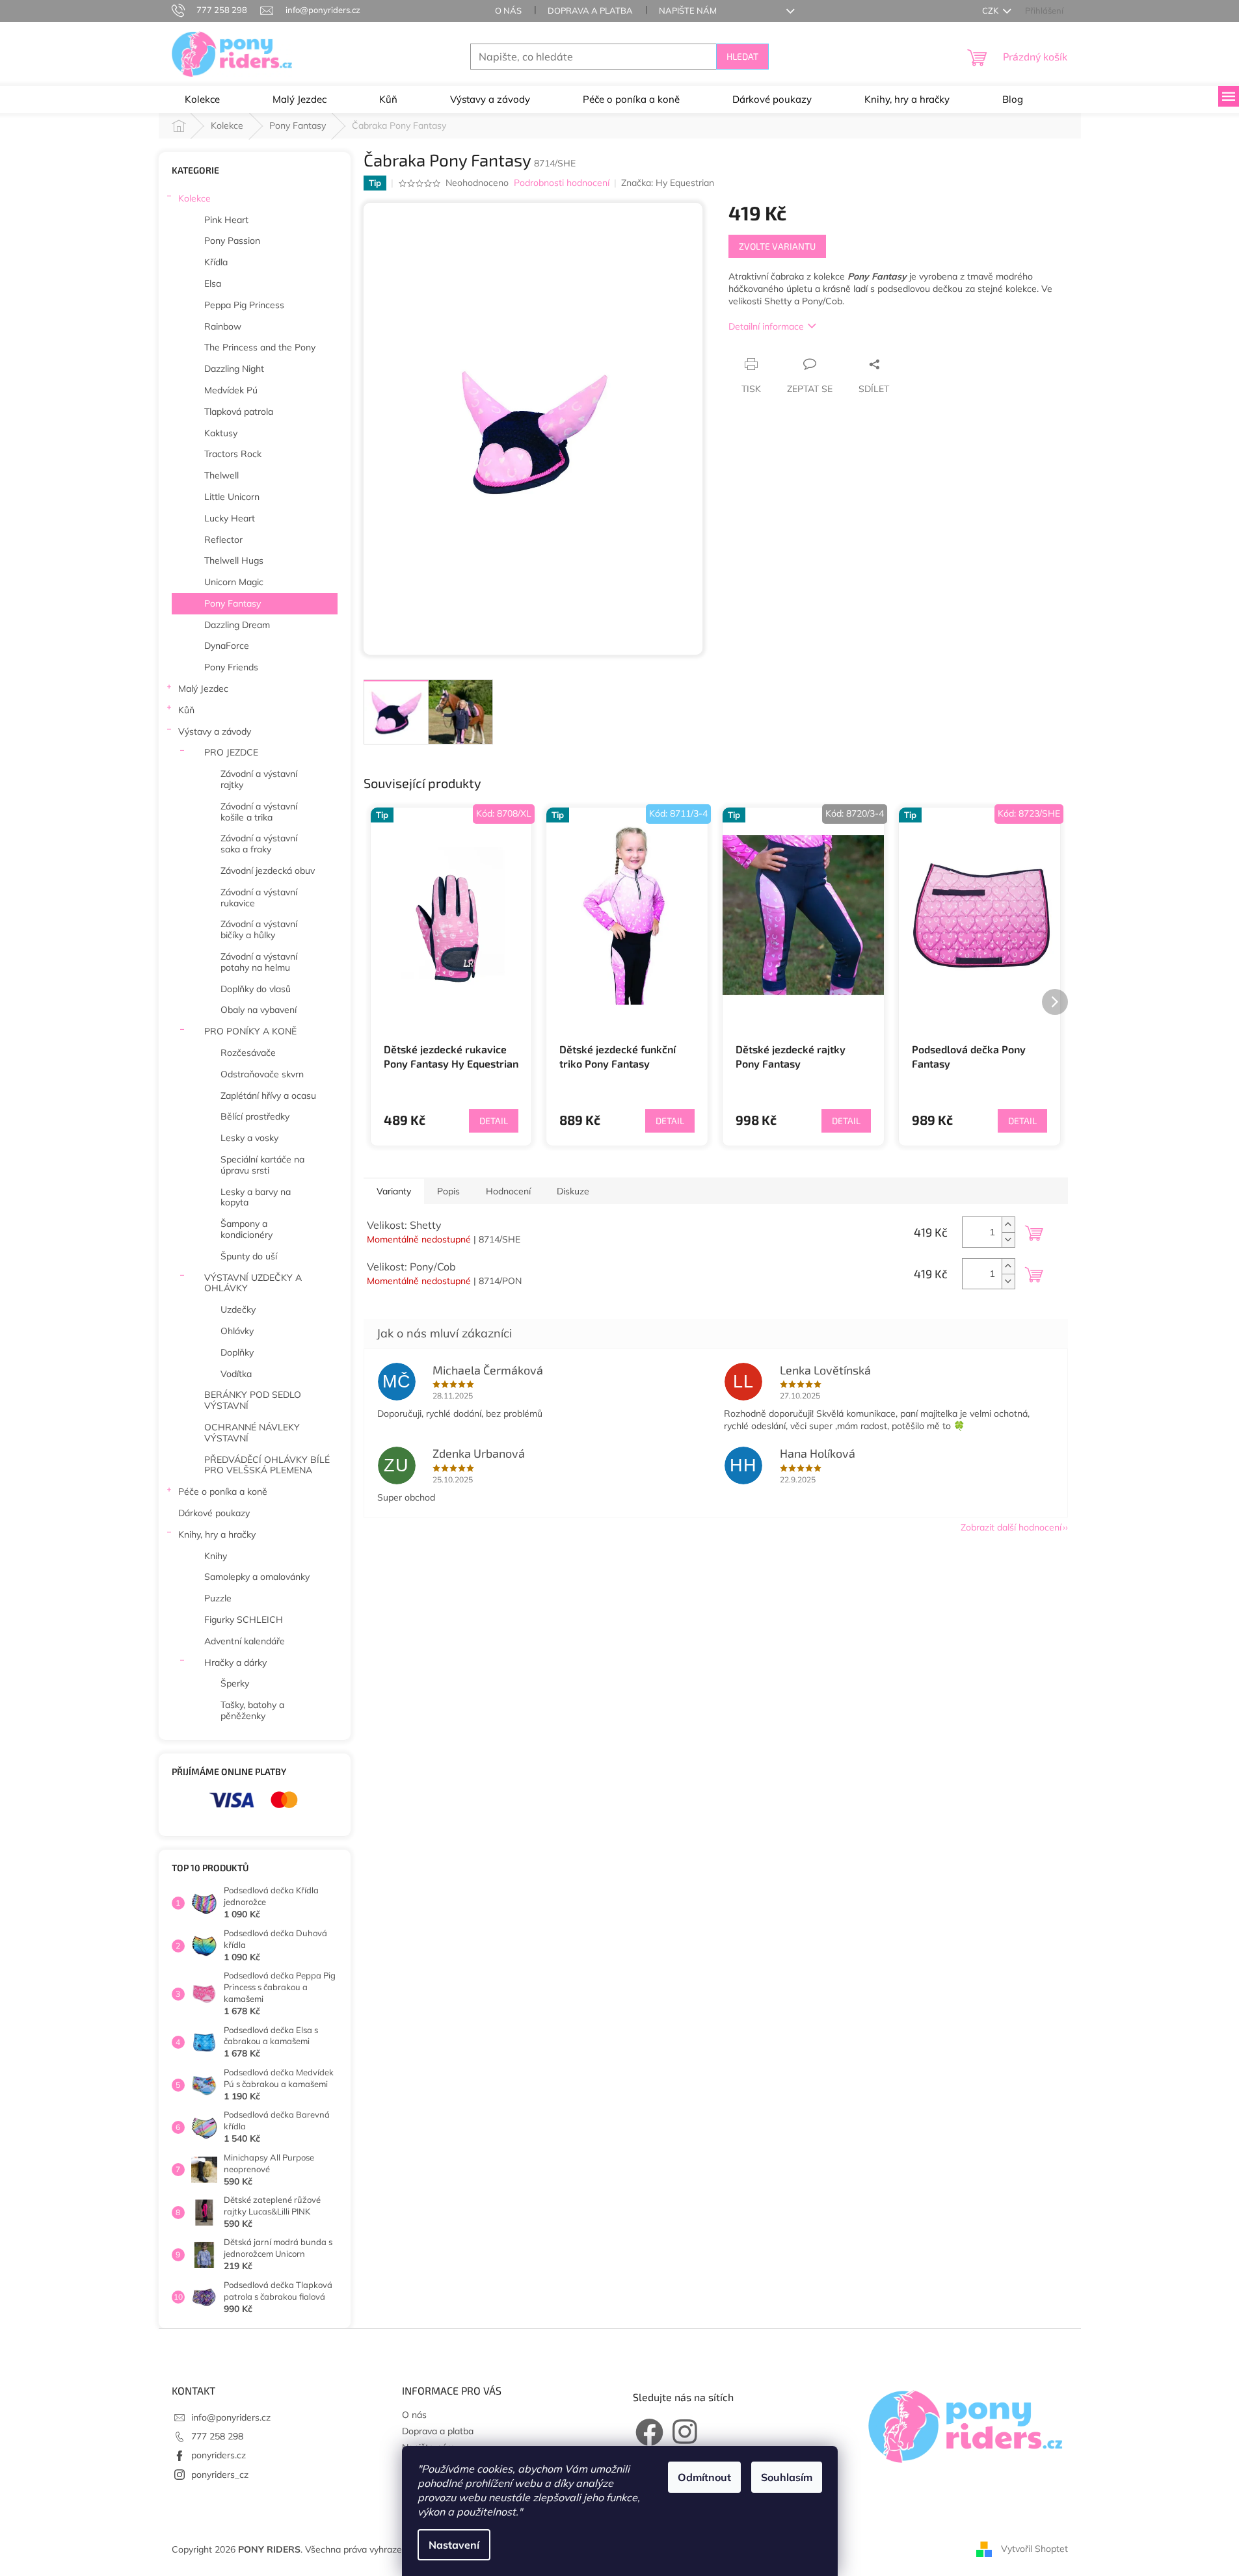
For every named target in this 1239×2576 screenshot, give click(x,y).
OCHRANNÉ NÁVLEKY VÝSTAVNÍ (252, 1433)
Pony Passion (232, 241)
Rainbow (223, 326)
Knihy (216, 1556)
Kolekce (194, 198)
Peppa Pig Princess (244, 305)
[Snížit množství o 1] (1008, 1240)
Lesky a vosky (249, 1138)
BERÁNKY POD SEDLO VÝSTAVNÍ (253, 1400)
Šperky (235, 1683)
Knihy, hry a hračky (217, 1534)
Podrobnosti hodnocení (562, 183)
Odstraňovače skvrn (262, 1074)
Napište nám (688, 10)
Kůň (186, 710)
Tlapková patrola (239, 412)
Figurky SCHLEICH (244, 1620)
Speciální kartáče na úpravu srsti (262, 1165)
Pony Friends (231, 667)
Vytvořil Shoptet (1034, 2549)
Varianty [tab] (394, 1191)
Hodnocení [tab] (508, 1191)
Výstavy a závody (215, 731)
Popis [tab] (448, 1191)
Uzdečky (238, 1309)
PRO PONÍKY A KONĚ (250, 1031)
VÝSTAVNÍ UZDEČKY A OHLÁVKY (253, 1283)
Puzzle (218, 1598)
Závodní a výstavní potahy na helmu (259, 962)
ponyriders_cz (220, 2475)
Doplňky (237, 1352)
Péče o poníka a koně (223, 1492)
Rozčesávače (248, 1053)
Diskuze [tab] (573, 1191)
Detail (494, 1121)
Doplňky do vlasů (256, 989)
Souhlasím (787, 2477)
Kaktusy (221, 433)
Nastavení (454, 2545)
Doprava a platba (590, 10)
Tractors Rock (233, 454)
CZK (991, 10)
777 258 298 (217, 2436)
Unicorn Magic (234, 582)
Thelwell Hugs (234, 560)
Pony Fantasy (233, 603)
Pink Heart (226, 220)
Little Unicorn (232, 497)
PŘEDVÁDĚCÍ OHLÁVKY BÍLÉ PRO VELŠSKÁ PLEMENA (267, 1465)
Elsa (213, 283)
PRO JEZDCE (231, 752)
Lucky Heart (230, 518)
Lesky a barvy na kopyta (256, 1197)
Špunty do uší (249, 1256)
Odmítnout (704, 2477)
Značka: (668, 183)
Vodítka (236, 1374)
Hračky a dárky (235, 1663)
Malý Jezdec (203, 689)
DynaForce (227, 646)
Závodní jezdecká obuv (268, 871)
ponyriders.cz (219, 2455)
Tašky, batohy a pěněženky (252, 1710)
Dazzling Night (234, 369)
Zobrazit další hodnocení (1011, 1527)
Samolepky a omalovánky (257, 1577)
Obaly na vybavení (259, 1010)
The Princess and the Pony (260, 347)
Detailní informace (766, 326)
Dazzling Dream (237, 625)
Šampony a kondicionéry (246, 1229)
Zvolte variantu (777, 246)
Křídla (216, 262)
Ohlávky (237, 1331)
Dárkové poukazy (214, 1513)
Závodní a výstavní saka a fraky (259, 844)
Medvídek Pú (231, 390)
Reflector (223, 540)
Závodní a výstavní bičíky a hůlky (259, 929)
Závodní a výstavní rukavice (259, 898)
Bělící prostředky (255, 1116)
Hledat (742, 56)
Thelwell (221, 475)
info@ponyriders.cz (231, 2417)
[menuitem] (202, 99)
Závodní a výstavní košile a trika (259, 812)
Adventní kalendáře (245, 1641)
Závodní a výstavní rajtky (259, 779)
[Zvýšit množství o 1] (1008, 1225)
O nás (508, 10)
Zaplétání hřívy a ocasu (268, 1096)
